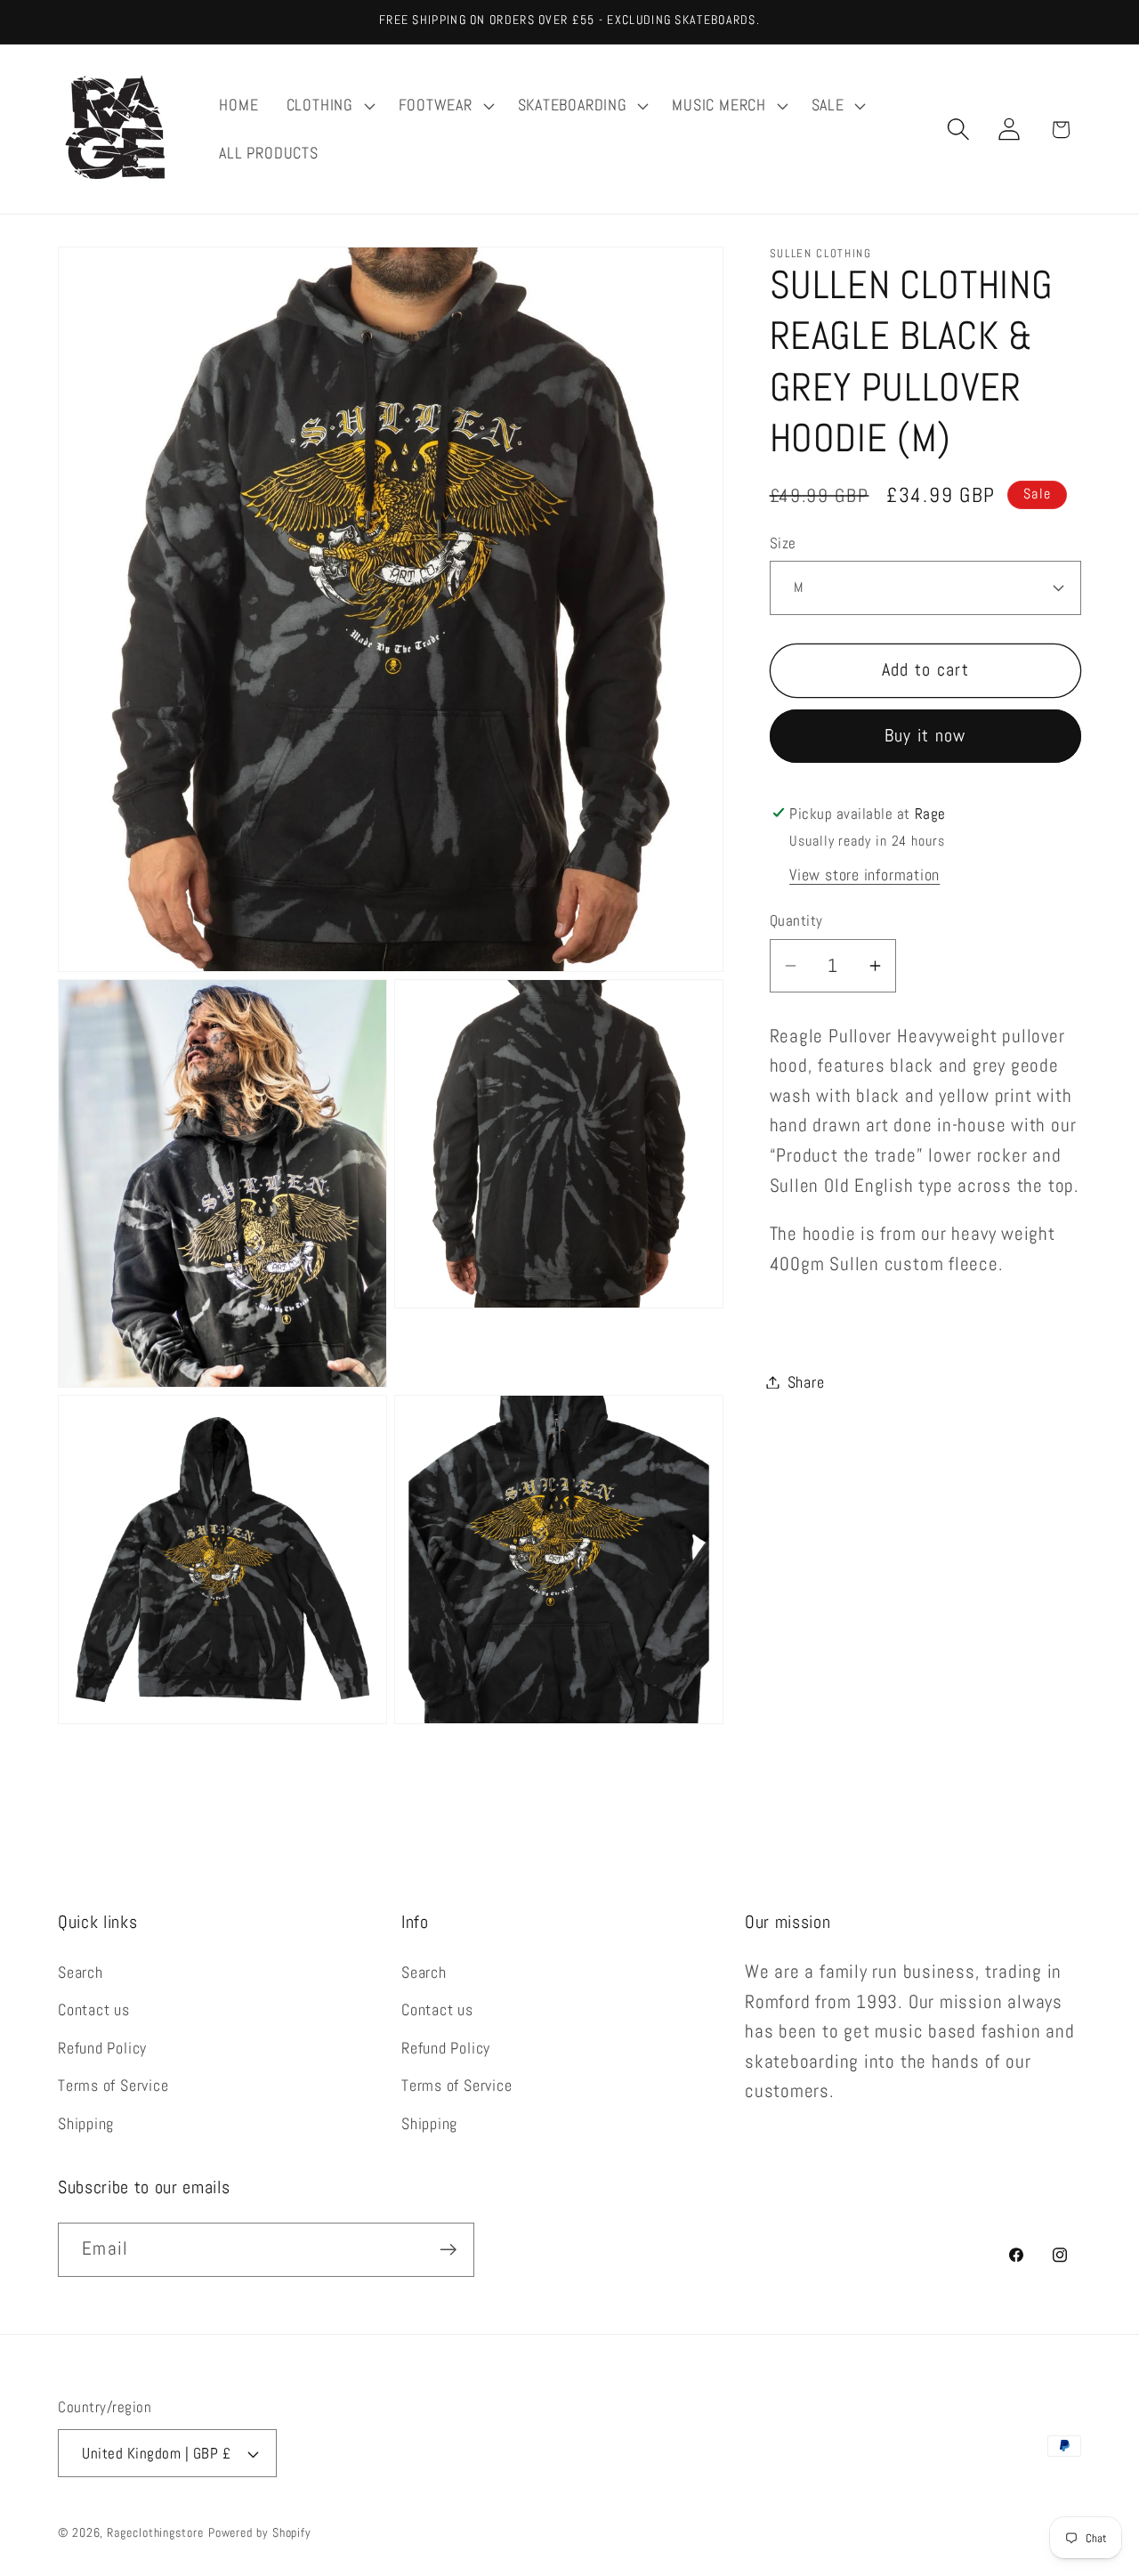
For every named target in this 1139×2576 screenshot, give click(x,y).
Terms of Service (113, 2085)
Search (81, 1971)
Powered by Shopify (260, 2532)
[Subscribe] (448, 2250)
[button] (328, 106)
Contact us (94, 2009)
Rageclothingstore (155, 2532)
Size (783, 543)
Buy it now (925, 736)
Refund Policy (102, 2047)
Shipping (86, 2122)
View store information (864, 874)
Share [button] (806, 1382)
